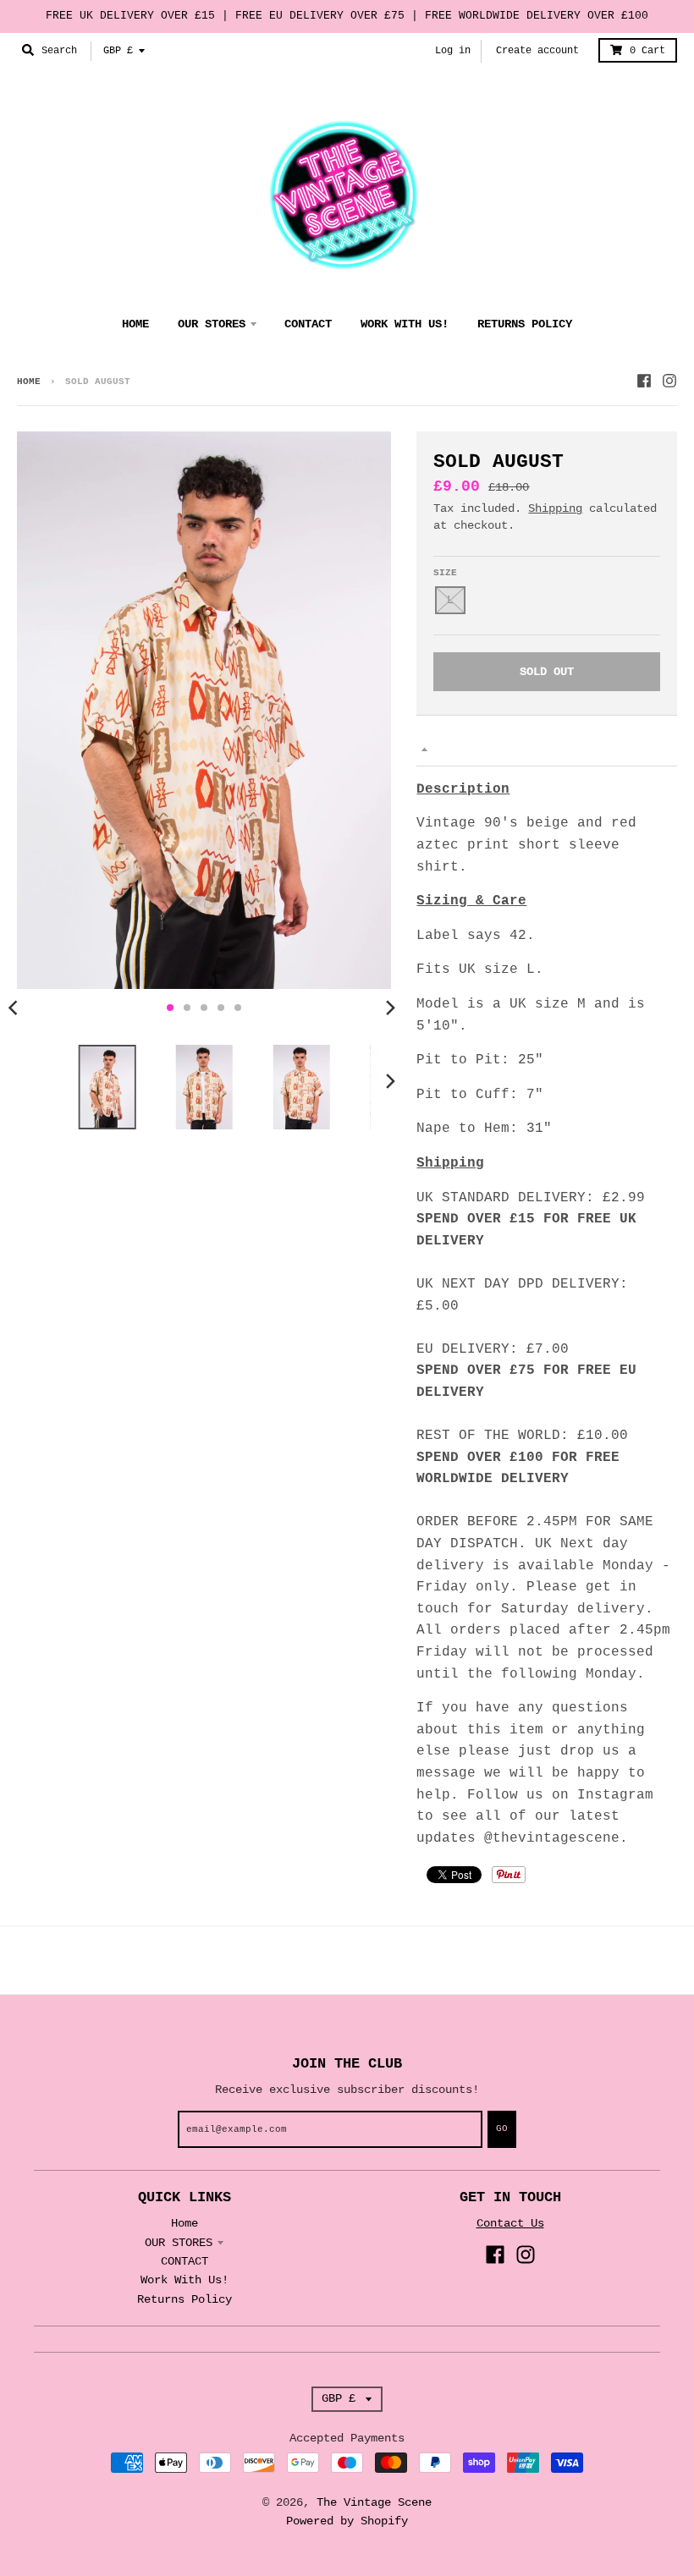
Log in (453, 51)
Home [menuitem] (135, 324)
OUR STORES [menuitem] (212, 324)
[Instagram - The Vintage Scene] (669, 381)
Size (445, 573)
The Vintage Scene (374, 2502)
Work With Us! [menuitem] (405, 324)
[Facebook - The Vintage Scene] (644, 381)
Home (29, 382)
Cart (647, 51)
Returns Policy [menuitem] (525, 324)
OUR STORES (179, 2243)
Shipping (555, 508)
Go (502, 2128)
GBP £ (118, 51)
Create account (537, 51)
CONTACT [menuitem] (308, 324)
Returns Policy (185, 2299)
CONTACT (185, 2261)
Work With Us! (185, 2280)
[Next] (389, 1008)
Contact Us (510, 2223)
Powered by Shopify (347, 2521)
